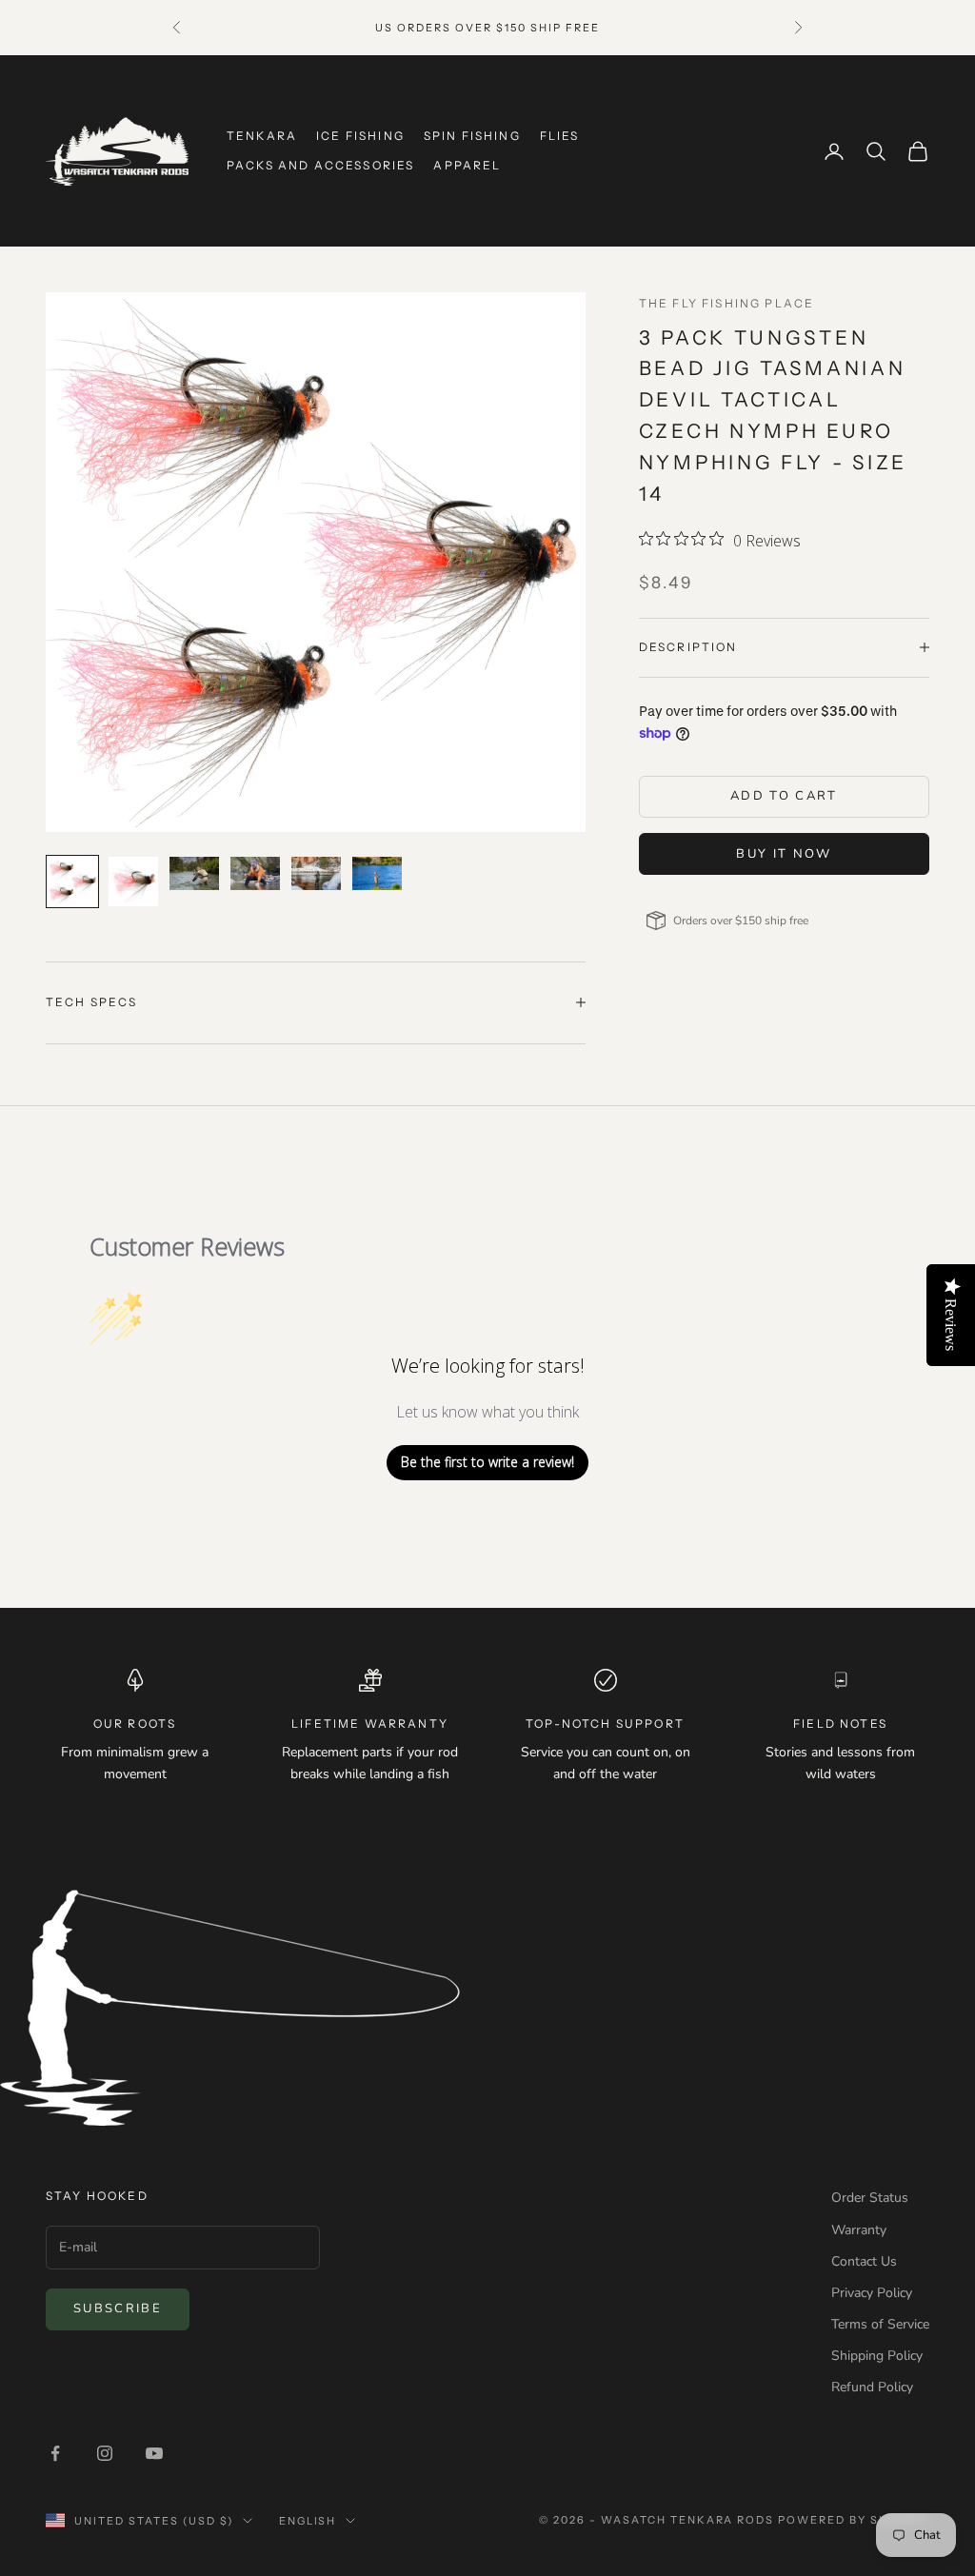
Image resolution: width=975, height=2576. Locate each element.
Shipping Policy (877, 2356)
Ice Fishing (360, 136)
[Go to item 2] (133, 882)
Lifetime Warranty (370, 1724)
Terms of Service (880, 2324)
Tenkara (262, 136)
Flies (560, 136)
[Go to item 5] (316, 873)
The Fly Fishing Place (726, 303)
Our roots (135, 1724)
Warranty (859, 2230)
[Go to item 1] (72, 882)
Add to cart (784, 796)
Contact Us (864, 2261)
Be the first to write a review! (487, 1462)
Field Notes (840, 1724)
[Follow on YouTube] (154, 2453)
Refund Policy (872, 2387)
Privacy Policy (872, 2293)
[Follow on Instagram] (105, 2453)
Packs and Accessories (320, 165)
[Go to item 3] (194, 873)
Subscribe (118, 2308)
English (308, 2521)
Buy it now (784, 854)
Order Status (870, 2198)
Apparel (467, 165)
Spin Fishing (472, 136)
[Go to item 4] (255, 873)
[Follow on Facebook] (55, 2453)
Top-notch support (605, 1724)
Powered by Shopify (854, 2520)
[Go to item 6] (377, 873)
